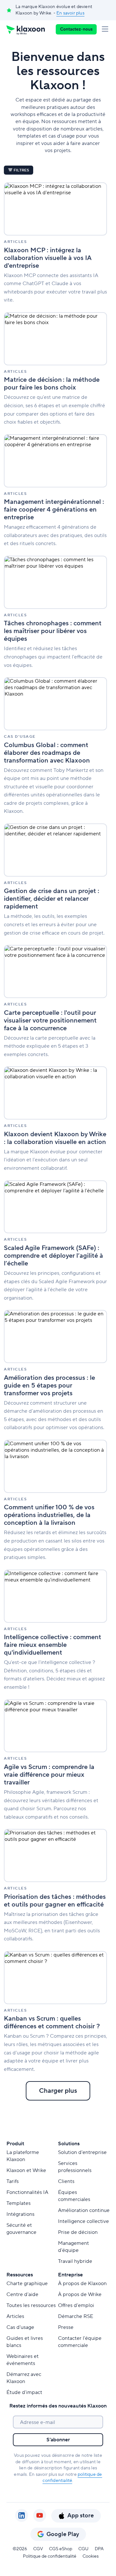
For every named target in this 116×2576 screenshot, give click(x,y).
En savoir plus (70, 13)
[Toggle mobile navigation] (106, 29)
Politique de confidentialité (50, 2556)
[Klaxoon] (26, 29)
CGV (38, 2549)
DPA (99, 2549)
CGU (83, 2549)
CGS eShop (61, 2549)
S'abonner (58, 2440)
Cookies (91, 2556)
